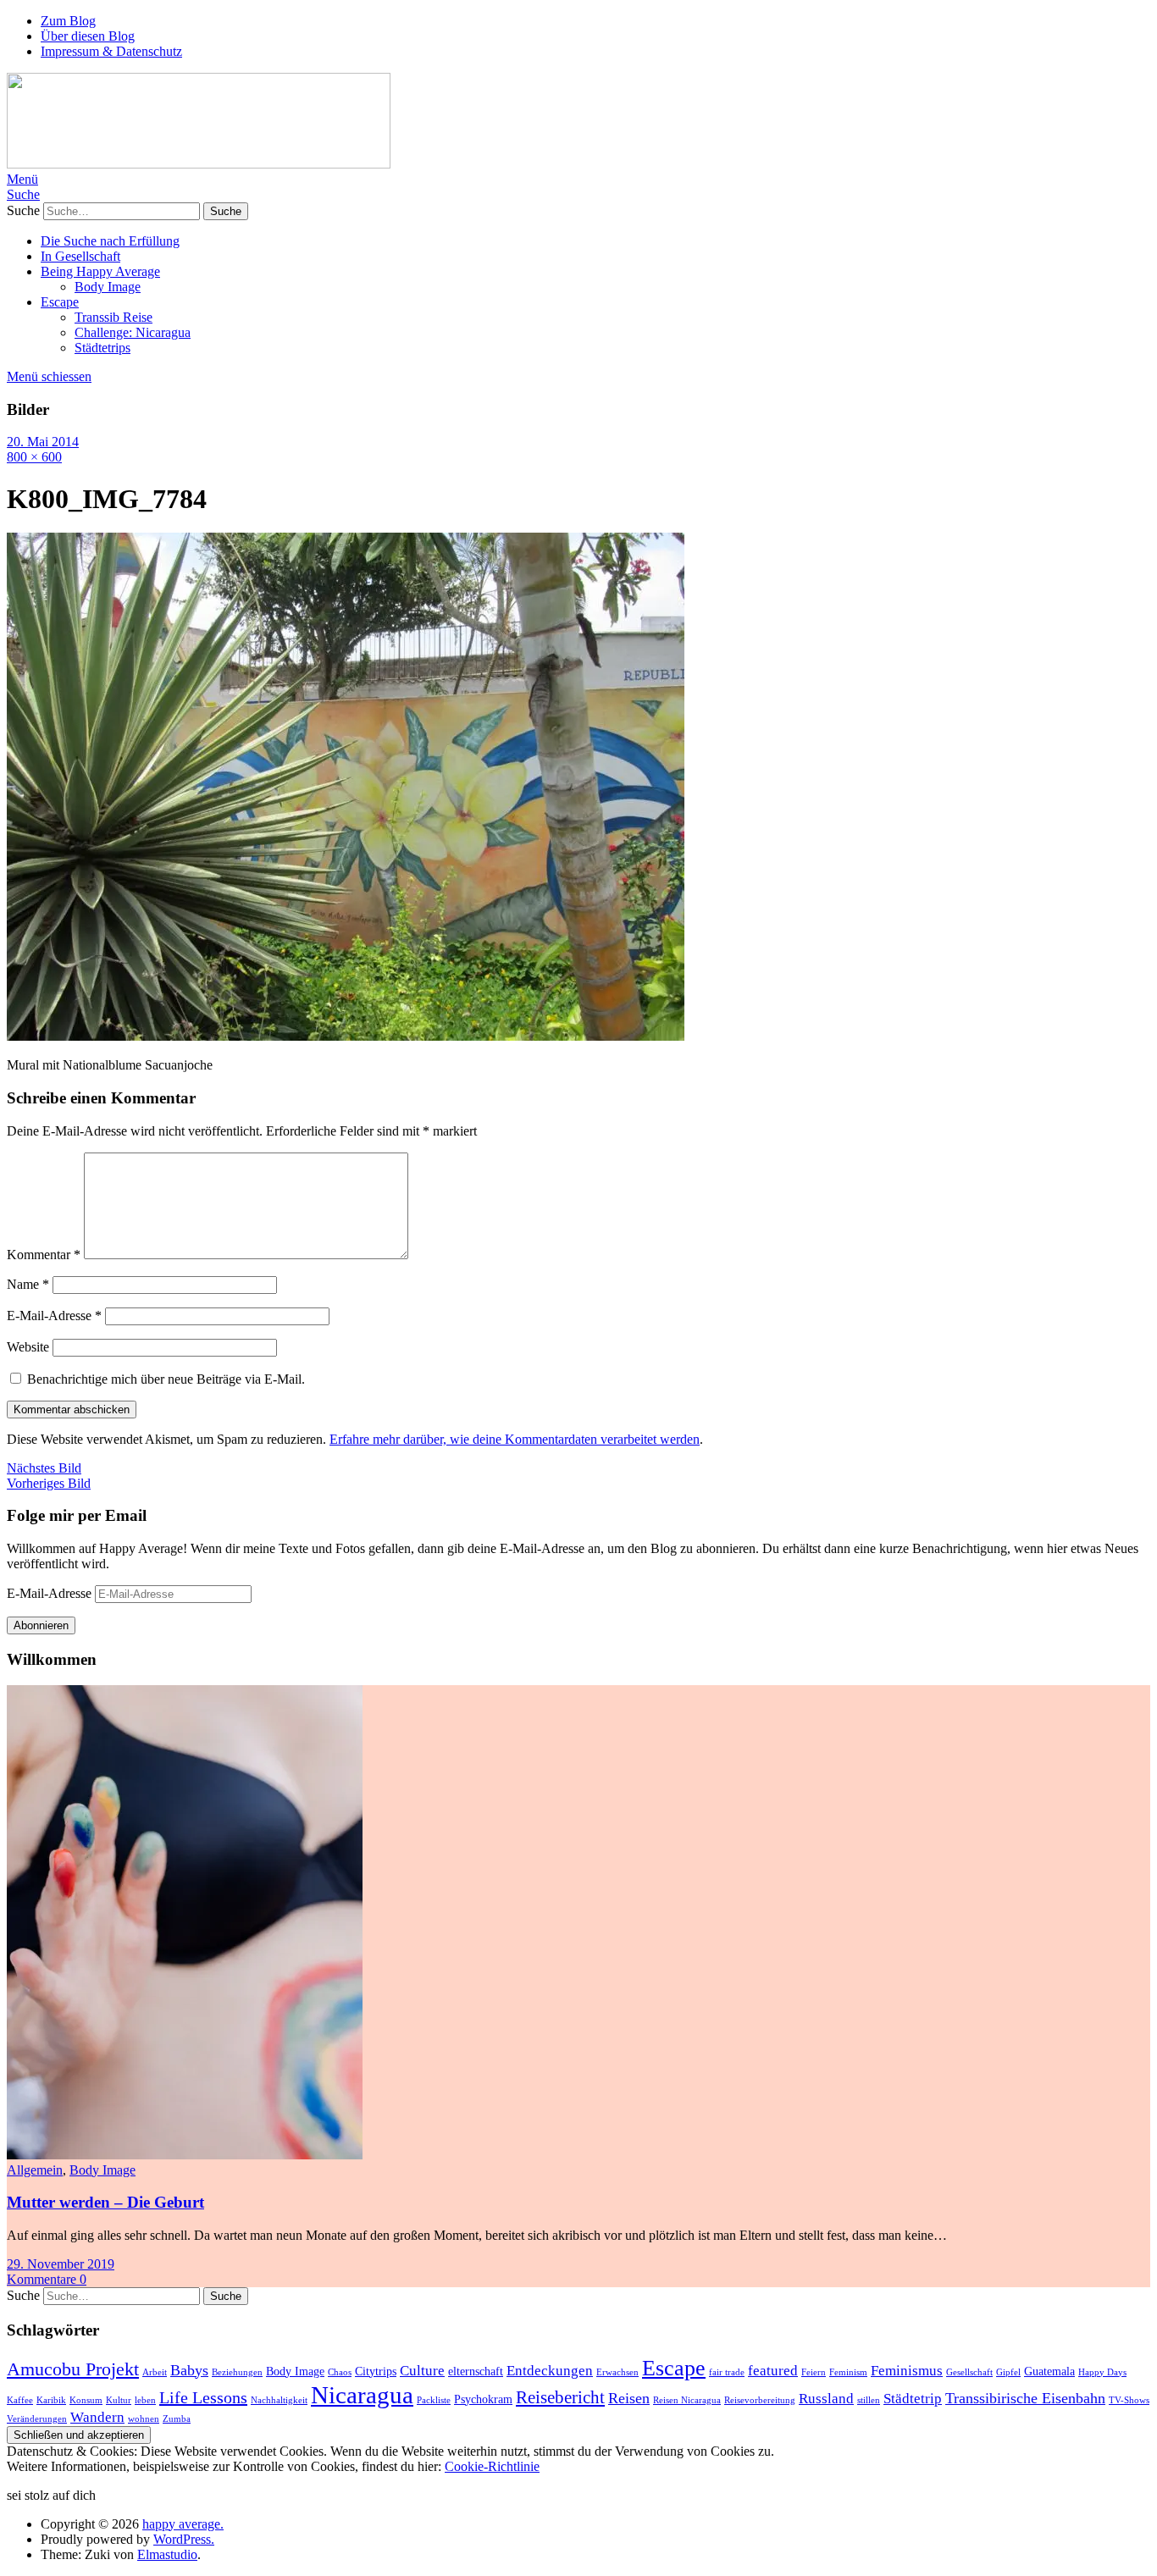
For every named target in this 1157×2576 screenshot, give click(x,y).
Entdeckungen (550, 2371)
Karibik (51, 2400)
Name (28, 1284)
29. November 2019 (61, 2264)
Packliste (434, 2400)
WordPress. (184, 2539)
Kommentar (44, 1255)
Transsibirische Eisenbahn (1025, 2398)
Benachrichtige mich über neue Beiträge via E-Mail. (166, 1379)
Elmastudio (167, 2554)
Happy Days (1102, 2372)
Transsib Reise (113, 317)
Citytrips (376, 2371)
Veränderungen (37, 2419)
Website (28, 1347)
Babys (189, 2370)
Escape (60, 302)
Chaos (340, 2372)
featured (773, 2371)
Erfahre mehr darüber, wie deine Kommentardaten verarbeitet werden (515, 1439)
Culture (422, 2371)
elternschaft (476, 2371)
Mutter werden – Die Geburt (105, 2202)
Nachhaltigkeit (279, 2400)
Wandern (97, 2417)
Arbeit (155, 2372)
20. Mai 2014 (43, 442)
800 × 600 (34, 457)
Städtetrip (913, 2399)
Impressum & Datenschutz (111, 51)
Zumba (177, 2419)
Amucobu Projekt (73, 2369)
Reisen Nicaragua (687, 2400)
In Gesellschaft (80, 256)
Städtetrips (102, 348)
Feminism (848, 2372)
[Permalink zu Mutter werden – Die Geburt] (185, 2155)
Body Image (108, 287)
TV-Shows (1129, 2400)
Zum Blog (68, 21)
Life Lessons (203, 2397)
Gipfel (1008, 2372)
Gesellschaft (969, 2372)
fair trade (727, 2372)
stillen (869, 2400)
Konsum (86, 2400)
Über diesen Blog (88, 36)
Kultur (119, 2400)
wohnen (144, 2419)
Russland (826, 2399)
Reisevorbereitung (760, 2400)
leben (145, 2400)
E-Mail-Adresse (54, 1316)
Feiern (814, 2372)
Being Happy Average (100, 271)
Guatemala (1049, 2371)
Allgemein (35, 2170)
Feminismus (907, 2371)
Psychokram (483, 2399)
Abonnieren (41, 1625)
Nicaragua (362, 2395)
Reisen (629, 2398)
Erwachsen (617, 2372)
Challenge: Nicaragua (133, 332)
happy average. (183, 2524)
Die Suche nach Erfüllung (110, 241)
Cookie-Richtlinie (492, 2466)
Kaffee (20, 2400)
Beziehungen (237, 2372)
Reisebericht (560, 2397)
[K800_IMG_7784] (346, 1036)
